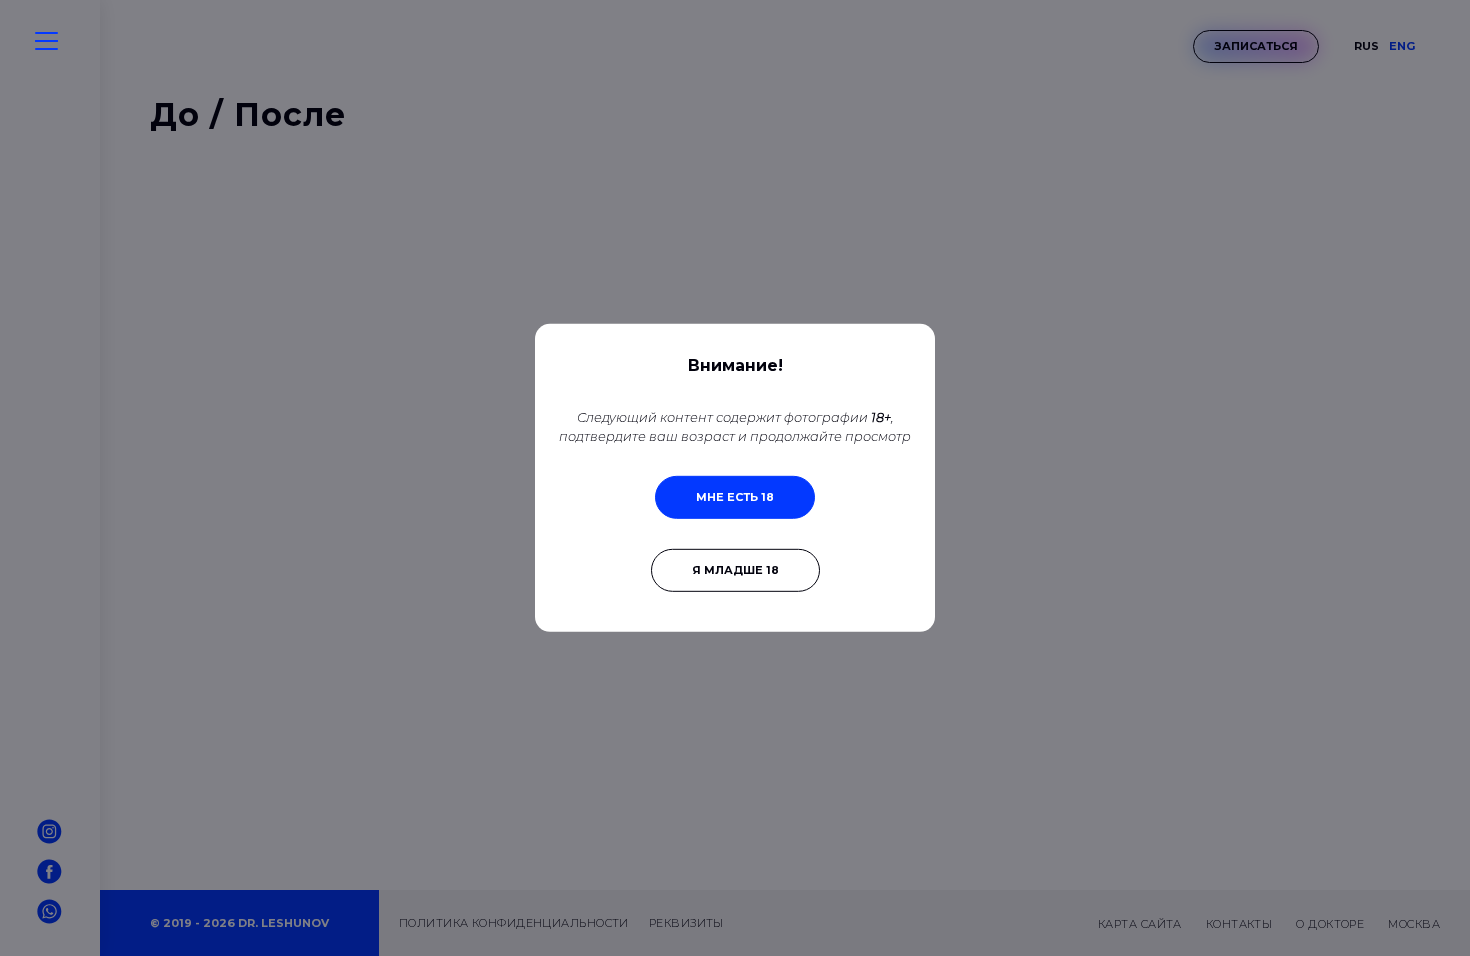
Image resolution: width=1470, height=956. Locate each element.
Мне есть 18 (735, 497)
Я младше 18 (735, 570)
